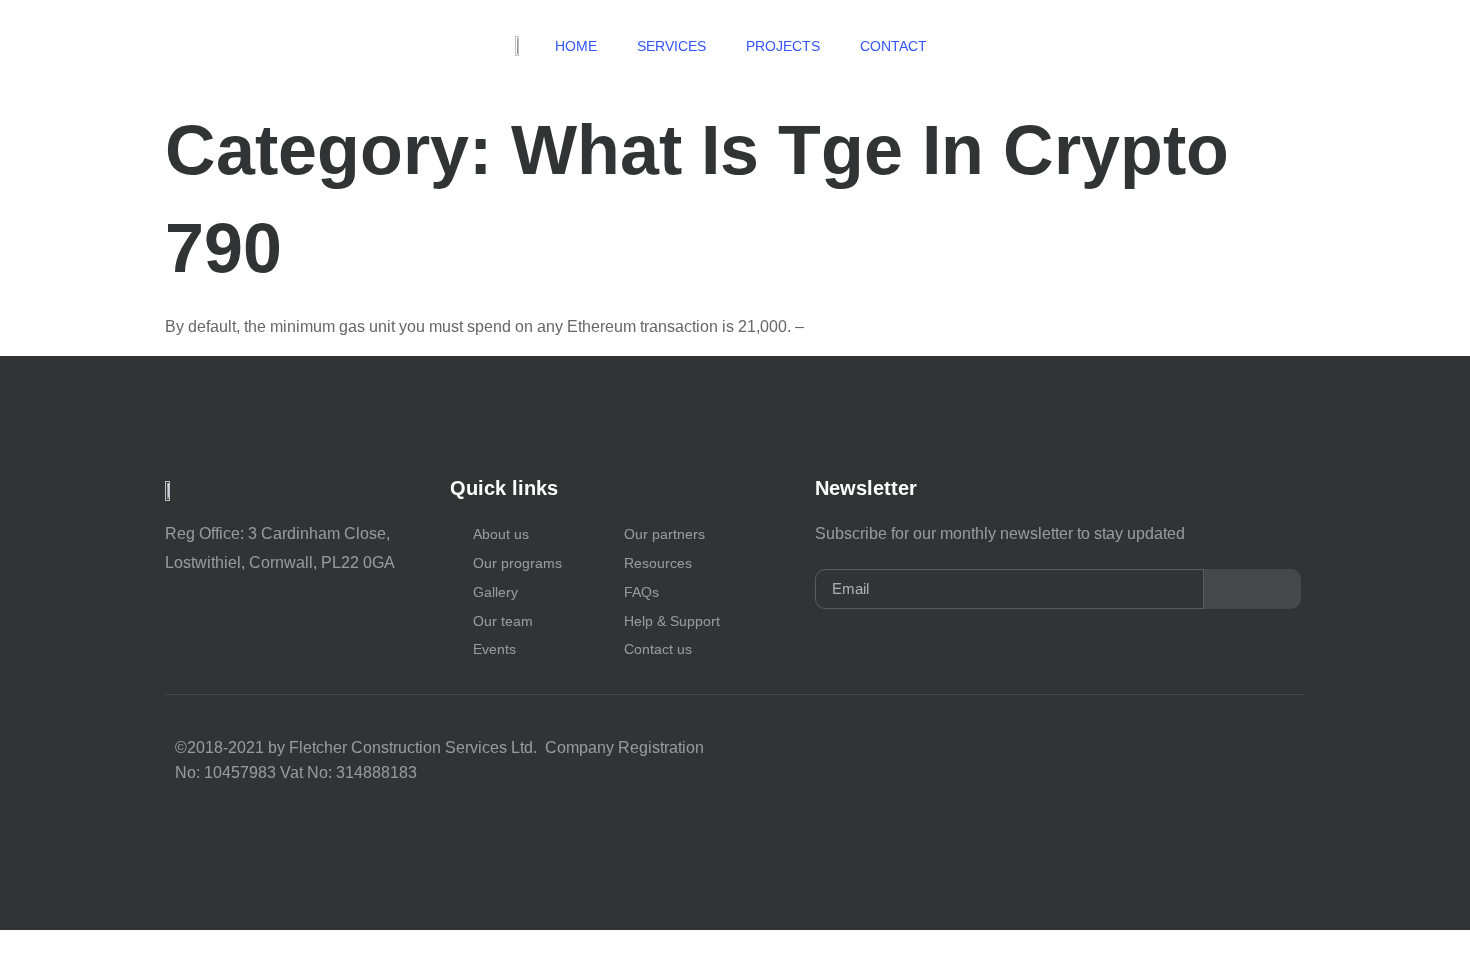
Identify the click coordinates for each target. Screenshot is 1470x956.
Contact (895, 46)
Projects (783, 46)
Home (576, 46)
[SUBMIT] (1252, 589)
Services (671, 46)
